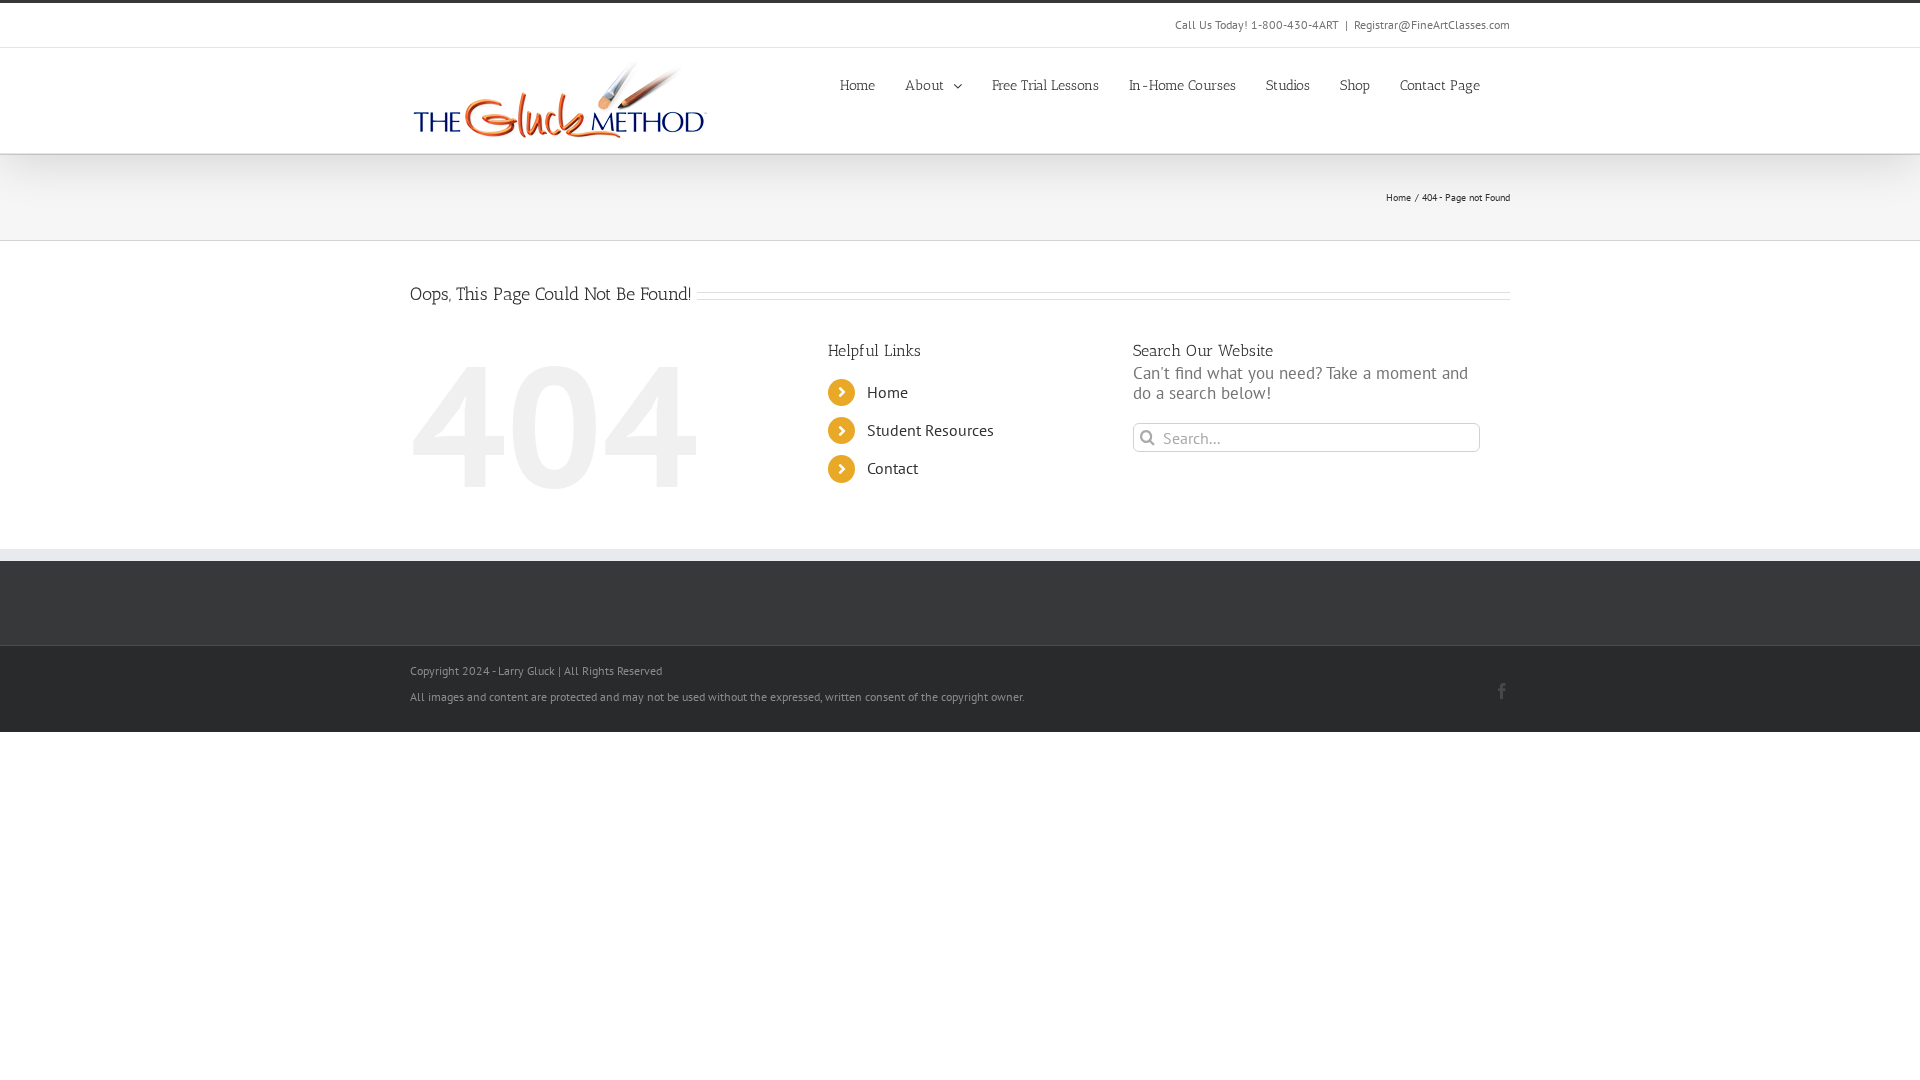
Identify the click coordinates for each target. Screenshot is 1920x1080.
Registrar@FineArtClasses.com (1432, 24)
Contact (892, 468)
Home (887, 392)
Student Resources (930, 430)
